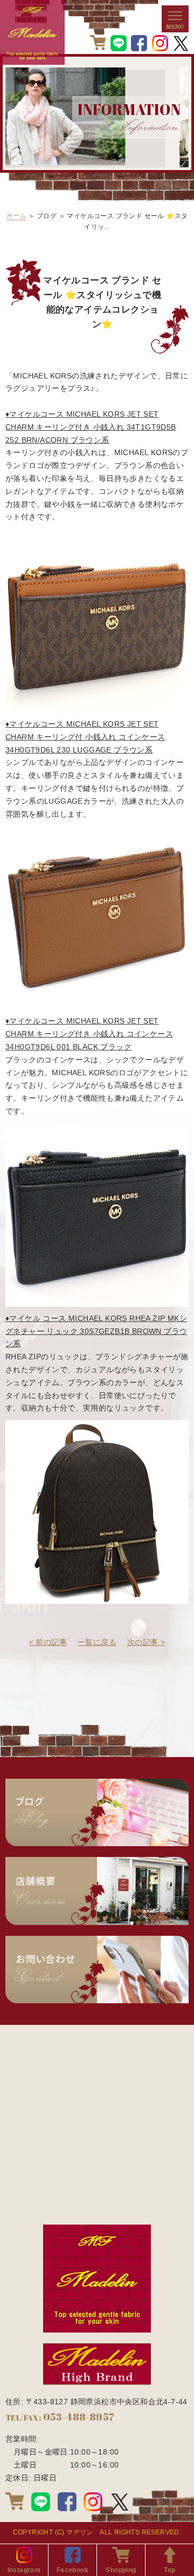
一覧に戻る (97, 1642)
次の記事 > (146, 1642)
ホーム (16, 216)
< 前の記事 (48, 1642)
